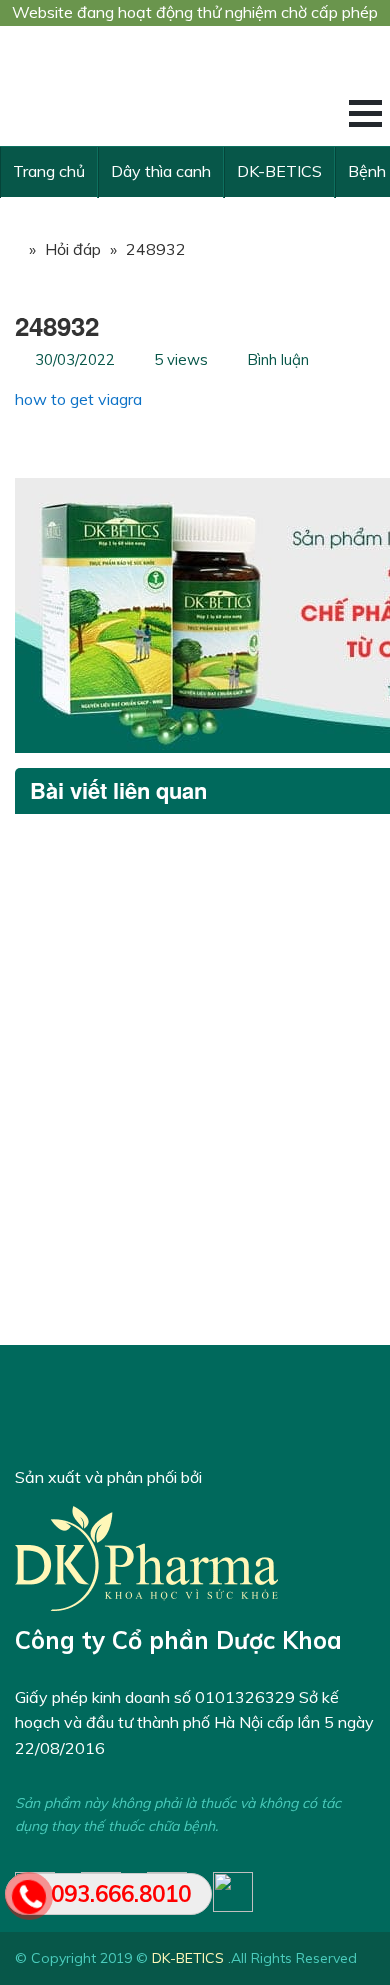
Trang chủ (49, 171)
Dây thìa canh (161, 171)
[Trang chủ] (10, 249)
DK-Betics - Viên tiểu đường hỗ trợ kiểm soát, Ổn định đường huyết (165, 86)
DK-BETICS (279, 171)
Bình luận (278, 359)
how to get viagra (78, 399)
